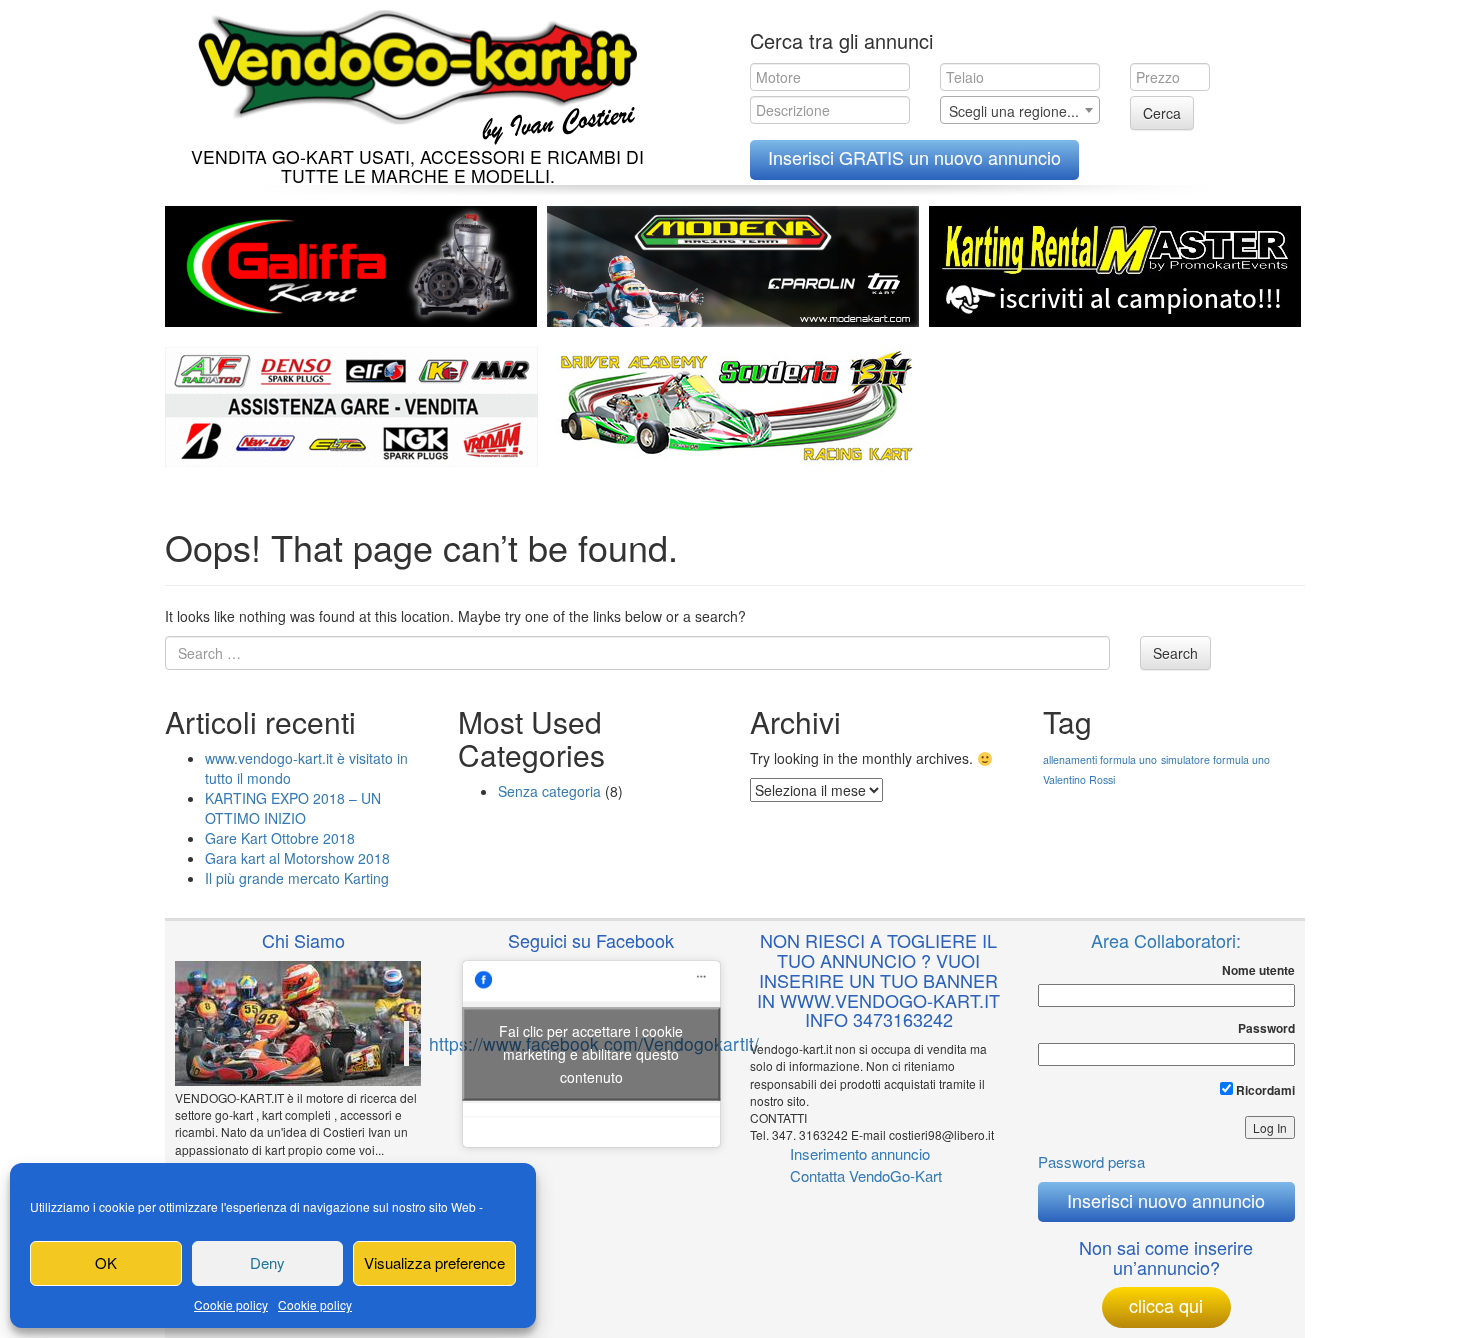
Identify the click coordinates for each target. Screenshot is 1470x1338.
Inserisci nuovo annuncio (1166, 1200)
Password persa (1091, 1161)
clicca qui (1166, 1305)
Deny (267, 1262)
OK (106, 1262)
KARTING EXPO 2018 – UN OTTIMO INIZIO (293, 808)
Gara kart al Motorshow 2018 (297, 858)
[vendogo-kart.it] (412, 72)
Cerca (1162, 113)
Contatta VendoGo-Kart (866, 1175)
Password (1266, 1028)
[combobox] (1020, 110)
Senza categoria (549, 791)
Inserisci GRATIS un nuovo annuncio (914, 157)
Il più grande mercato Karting (297, 878)
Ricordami (1264, 1090)
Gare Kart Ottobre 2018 (280, 838)
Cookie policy (231, 1304)
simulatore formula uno (1215, 759)
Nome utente (1258, 970)
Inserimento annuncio (860, 1153)
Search (1175, 653)
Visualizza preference (434, 1262)
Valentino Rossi (1079, 779)
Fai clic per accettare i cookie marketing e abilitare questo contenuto (591, 1053)
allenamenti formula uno (1100, 759)
